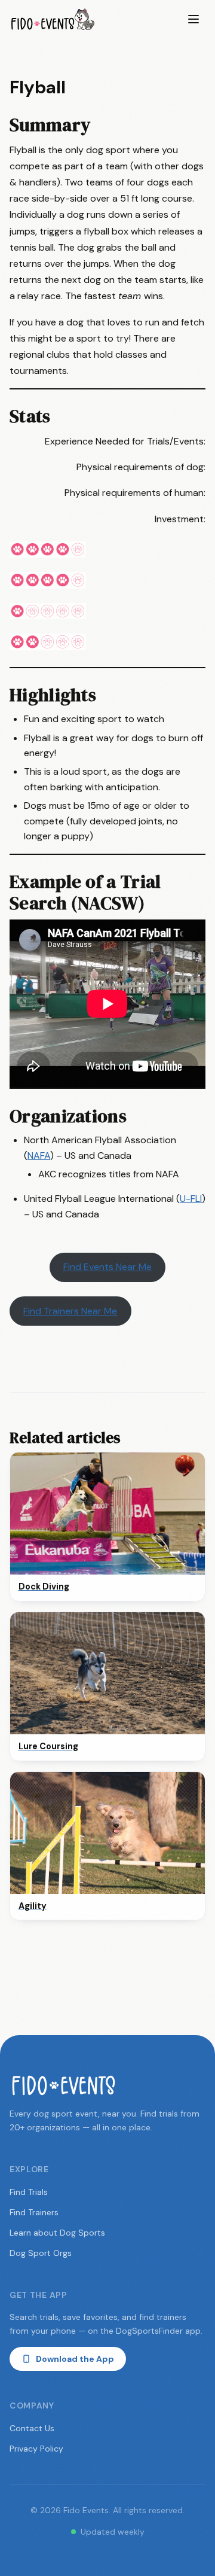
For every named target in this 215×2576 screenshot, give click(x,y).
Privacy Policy (36, 2449)
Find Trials (29, 2192)
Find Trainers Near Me (70, 1311)
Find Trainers (34, 2212)
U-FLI (191, 1199)
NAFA (39, 1155)
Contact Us (32, 2428)
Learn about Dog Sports (57, 2233)
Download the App (75, 2359)
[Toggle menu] (193, 19)
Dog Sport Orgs (41, 2253)
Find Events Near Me (107, 1267)
